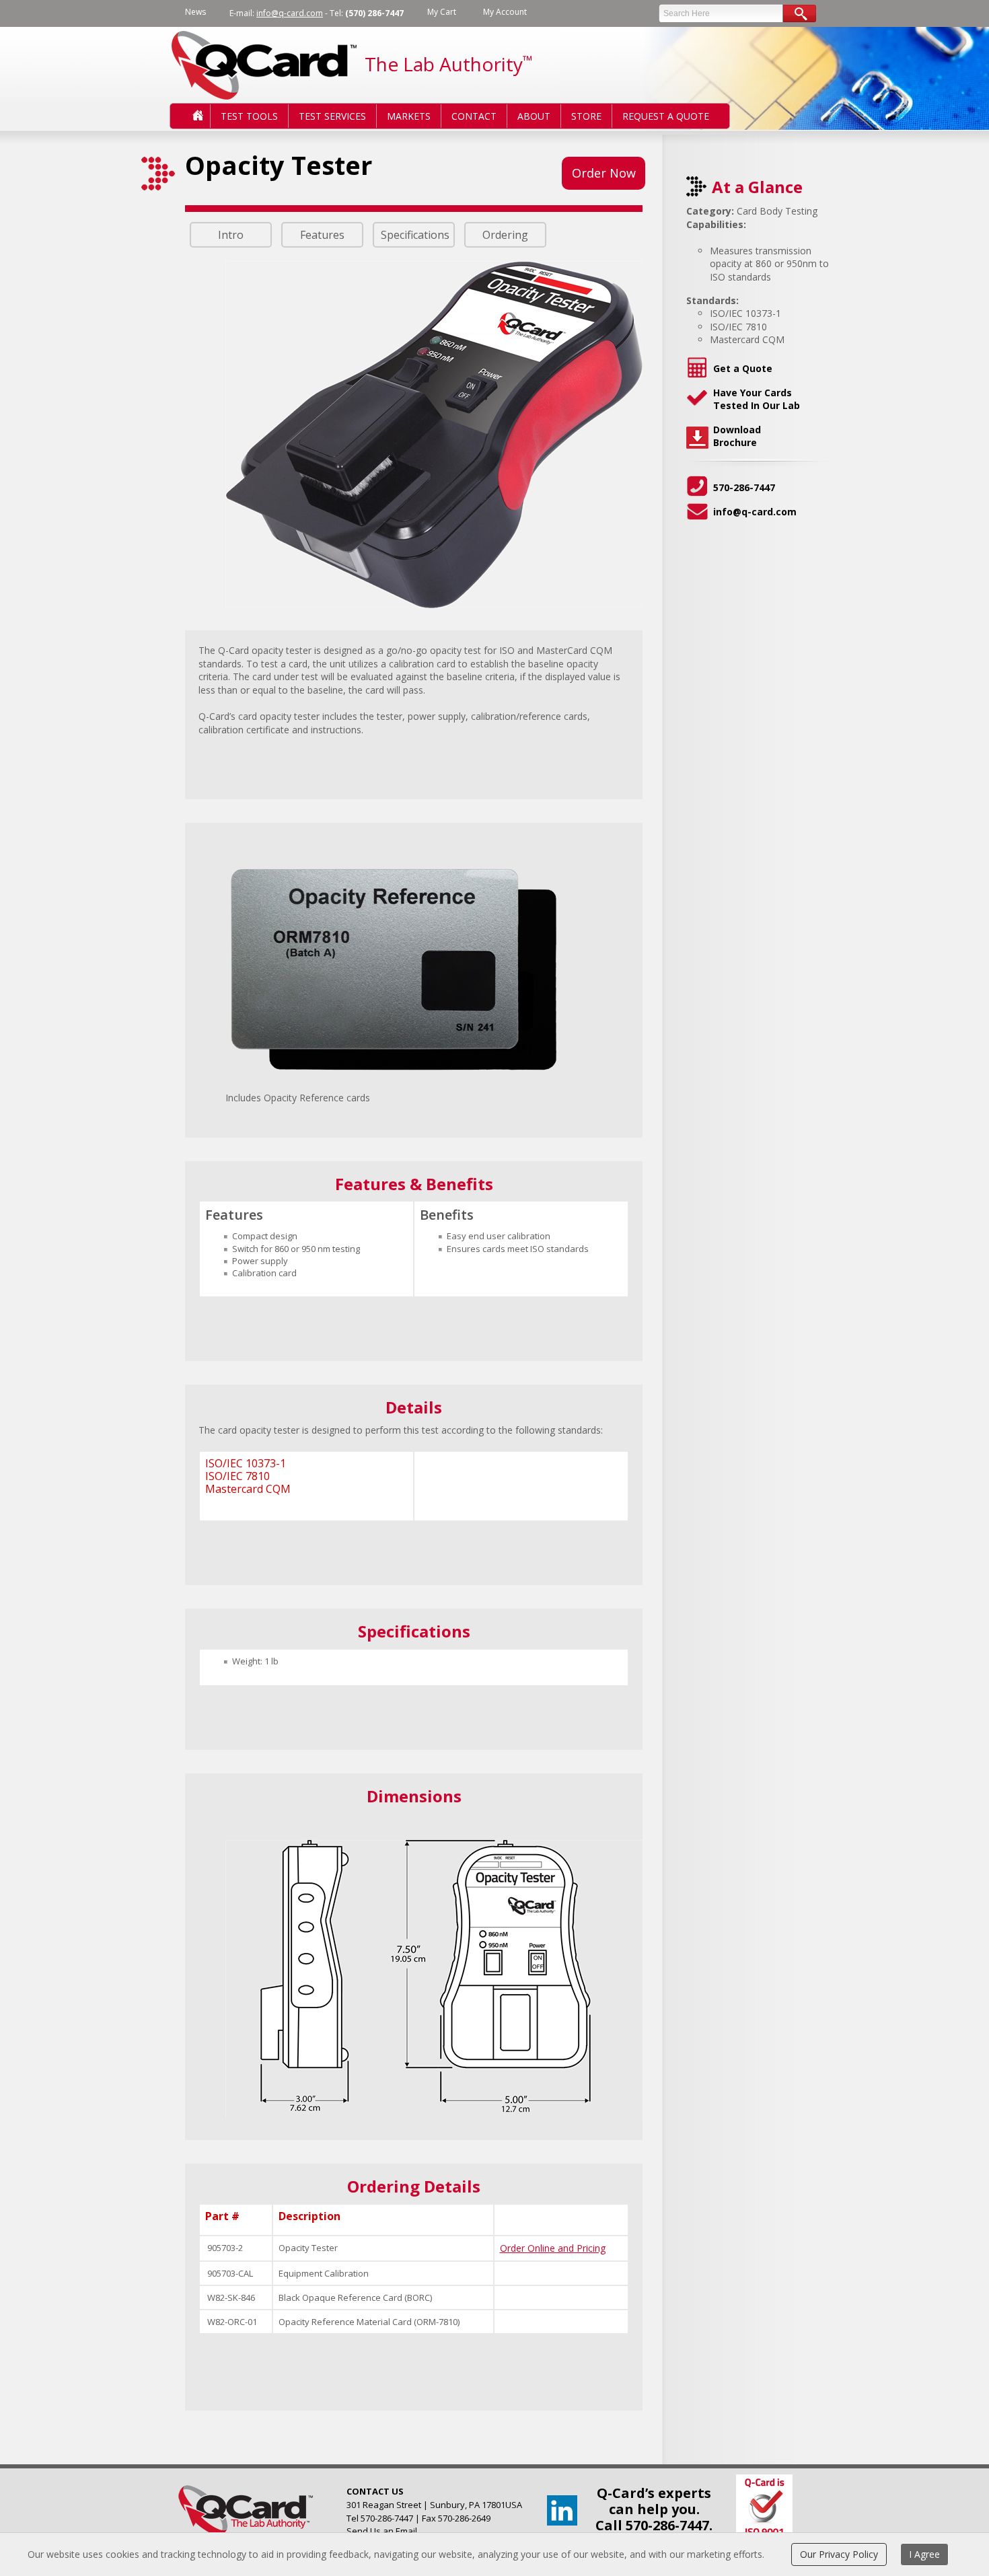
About (534, 116)
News (195, 12)
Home (187, 116)
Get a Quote (743, 368)
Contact (474, 116)
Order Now (604, 173)
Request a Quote (666, 116)
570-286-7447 (744, 487)
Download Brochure (737, 436)
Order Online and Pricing (553, 2248)
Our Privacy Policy (839, 2554)
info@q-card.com (290, 13)
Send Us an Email (382, 2531)
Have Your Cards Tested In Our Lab (757, 399)
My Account (505, 12)
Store (586, 116)
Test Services (332, 116)
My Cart (442, 12)
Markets (409, 116)
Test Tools (249, 116)
